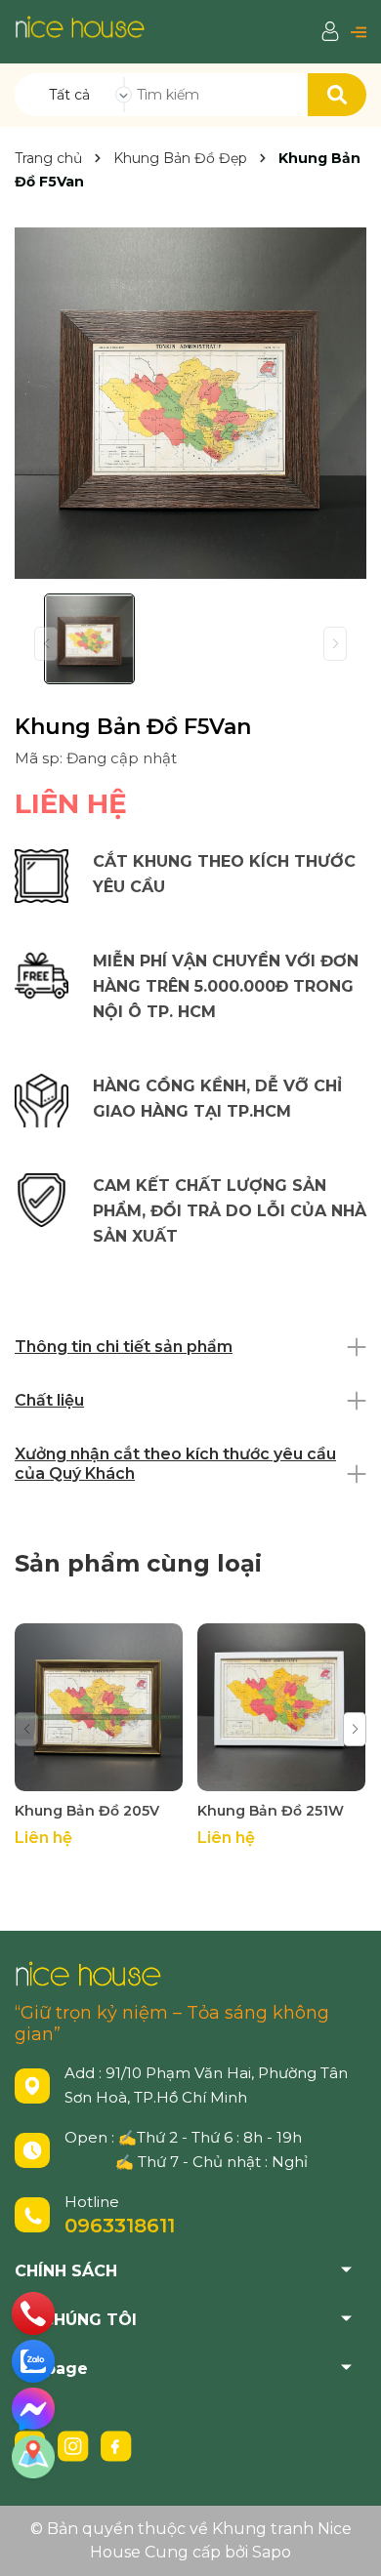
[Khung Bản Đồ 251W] (281, 1707)
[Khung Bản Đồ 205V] (99, 1707)
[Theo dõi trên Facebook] (116, 2445)
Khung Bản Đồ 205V (87, 1811)
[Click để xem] (190, 403)
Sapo (272, 2552)
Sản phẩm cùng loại (138, 1563)
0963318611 (120, 2226)
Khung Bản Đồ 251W (271, 1811)
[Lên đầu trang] (347, 2542)
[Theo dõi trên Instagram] (75, 2445)
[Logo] (80, 26)
